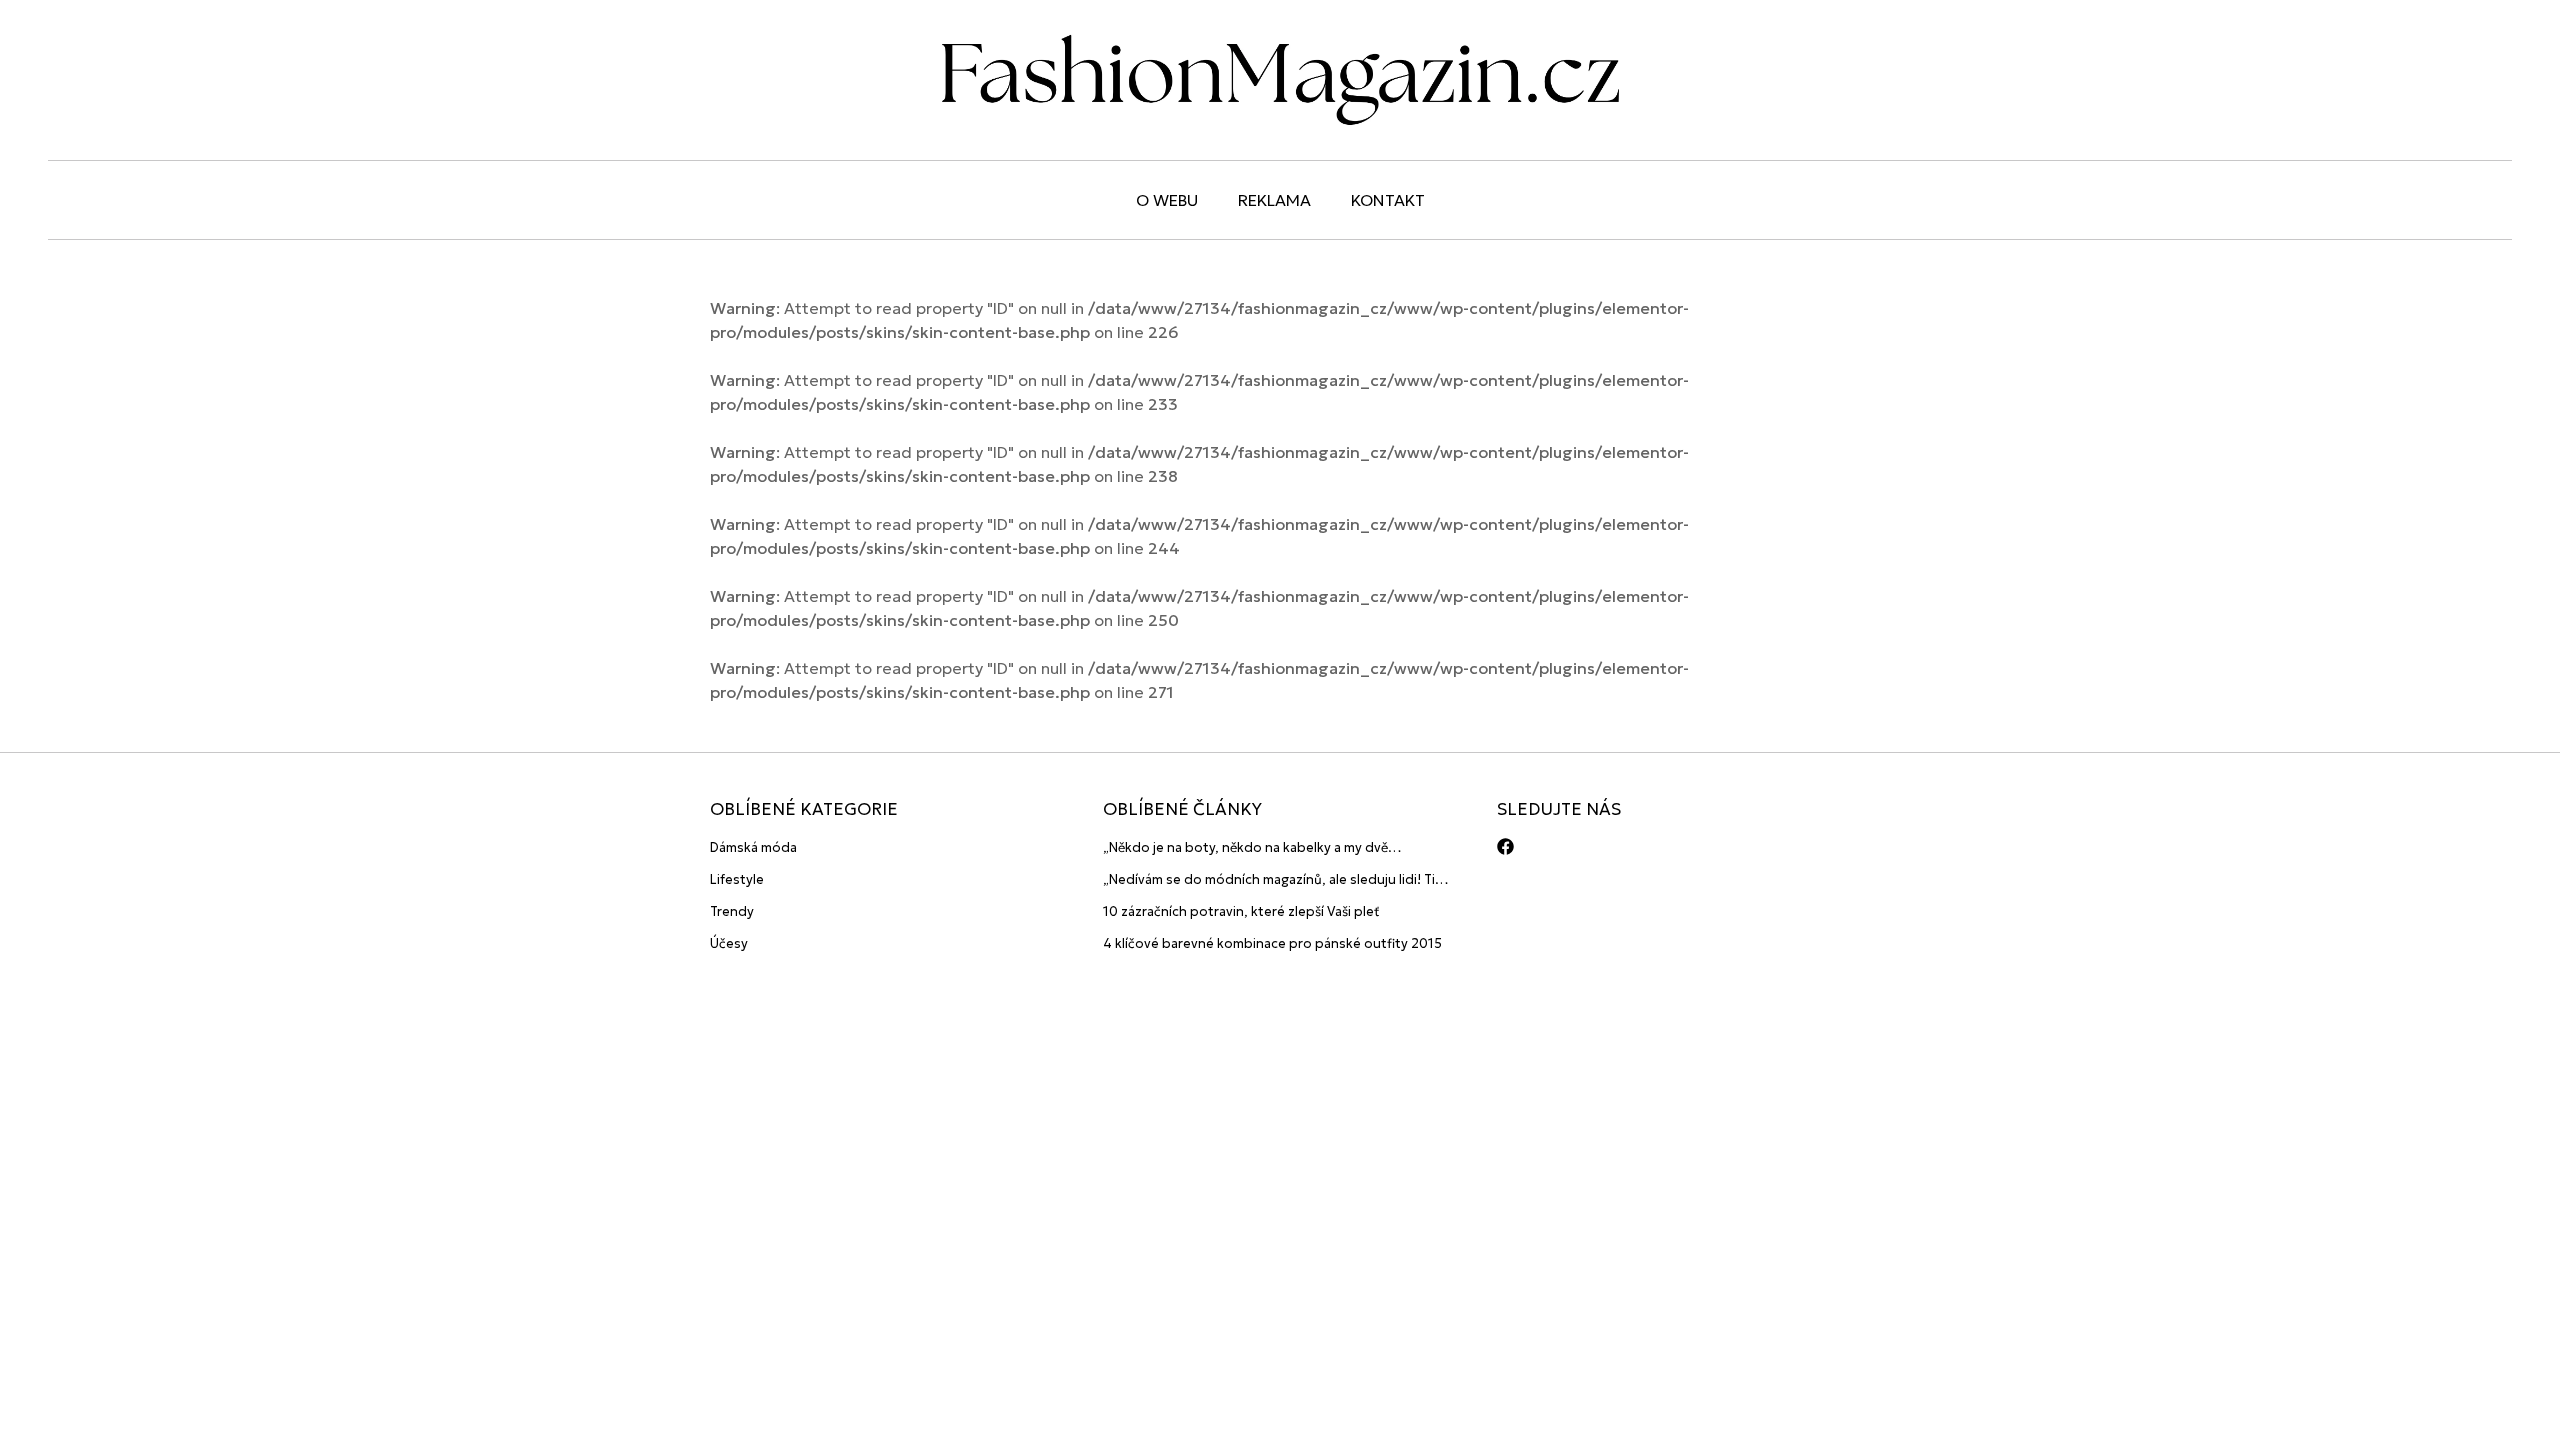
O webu (1167, 200)
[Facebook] (1505, 846)
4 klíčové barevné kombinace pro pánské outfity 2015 (1272, 943)
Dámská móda (753, 847)
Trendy (732, 911)
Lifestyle (737, 879)
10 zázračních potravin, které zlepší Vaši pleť (1241, 911)
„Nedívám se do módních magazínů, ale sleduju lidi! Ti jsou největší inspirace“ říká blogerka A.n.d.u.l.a (1269, 880)
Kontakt (1388, 200)
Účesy (729, 943)
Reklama (1274, 200)
